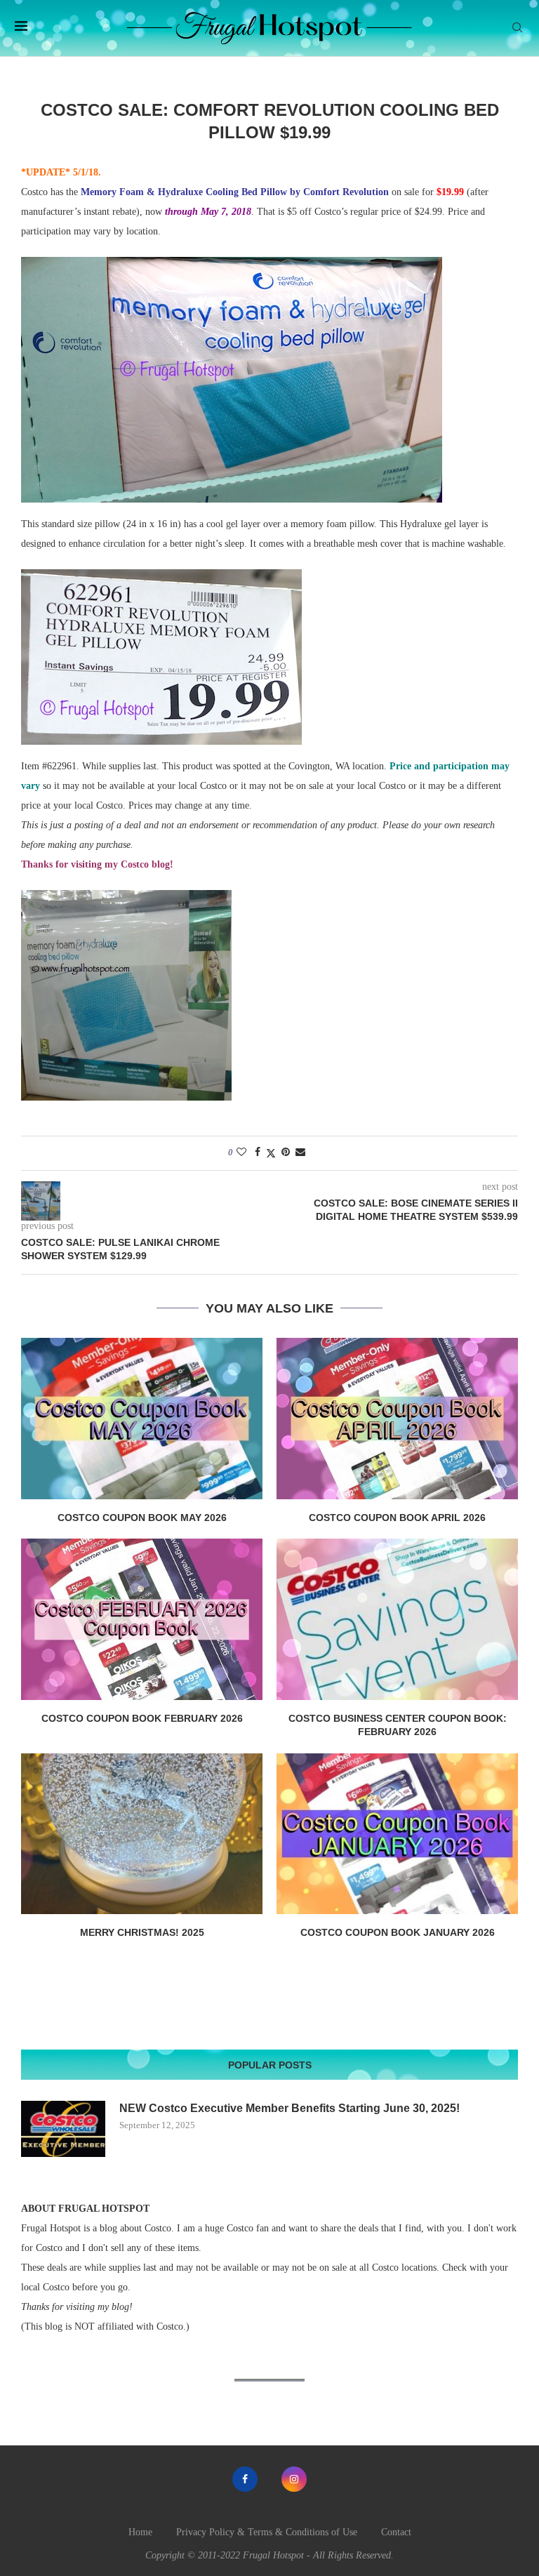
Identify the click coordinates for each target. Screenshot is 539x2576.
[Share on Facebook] (258, 1153)
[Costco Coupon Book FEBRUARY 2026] (142, 1619)
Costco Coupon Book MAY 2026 (142, 1518)
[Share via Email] (300, 1153)
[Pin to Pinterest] (286, 1153)
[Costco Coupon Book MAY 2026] (142, 1418)
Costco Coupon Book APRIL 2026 (397, 1518)
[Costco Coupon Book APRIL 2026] (397, 1418)
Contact (396, 2532)
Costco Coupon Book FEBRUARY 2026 (142, 1718)
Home (140, 2532)
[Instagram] (294, 2479)
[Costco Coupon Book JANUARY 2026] (397, 1834)
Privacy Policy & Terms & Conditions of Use (267, 2532)
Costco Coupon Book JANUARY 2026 (398, 1932)
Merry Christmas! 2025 (142, 1932)
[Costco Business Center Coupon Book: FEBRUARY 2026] (397, 1619)
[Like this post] (241, 1153)
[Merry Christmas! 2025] (142, 1834)
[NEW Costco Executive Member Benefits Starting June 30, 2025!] (63, 2129)
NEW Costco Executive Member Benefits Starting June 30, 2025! (290, 2108)
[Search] (517, 28)
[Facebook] (245, 2479)
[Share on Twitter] (271, 1153)
